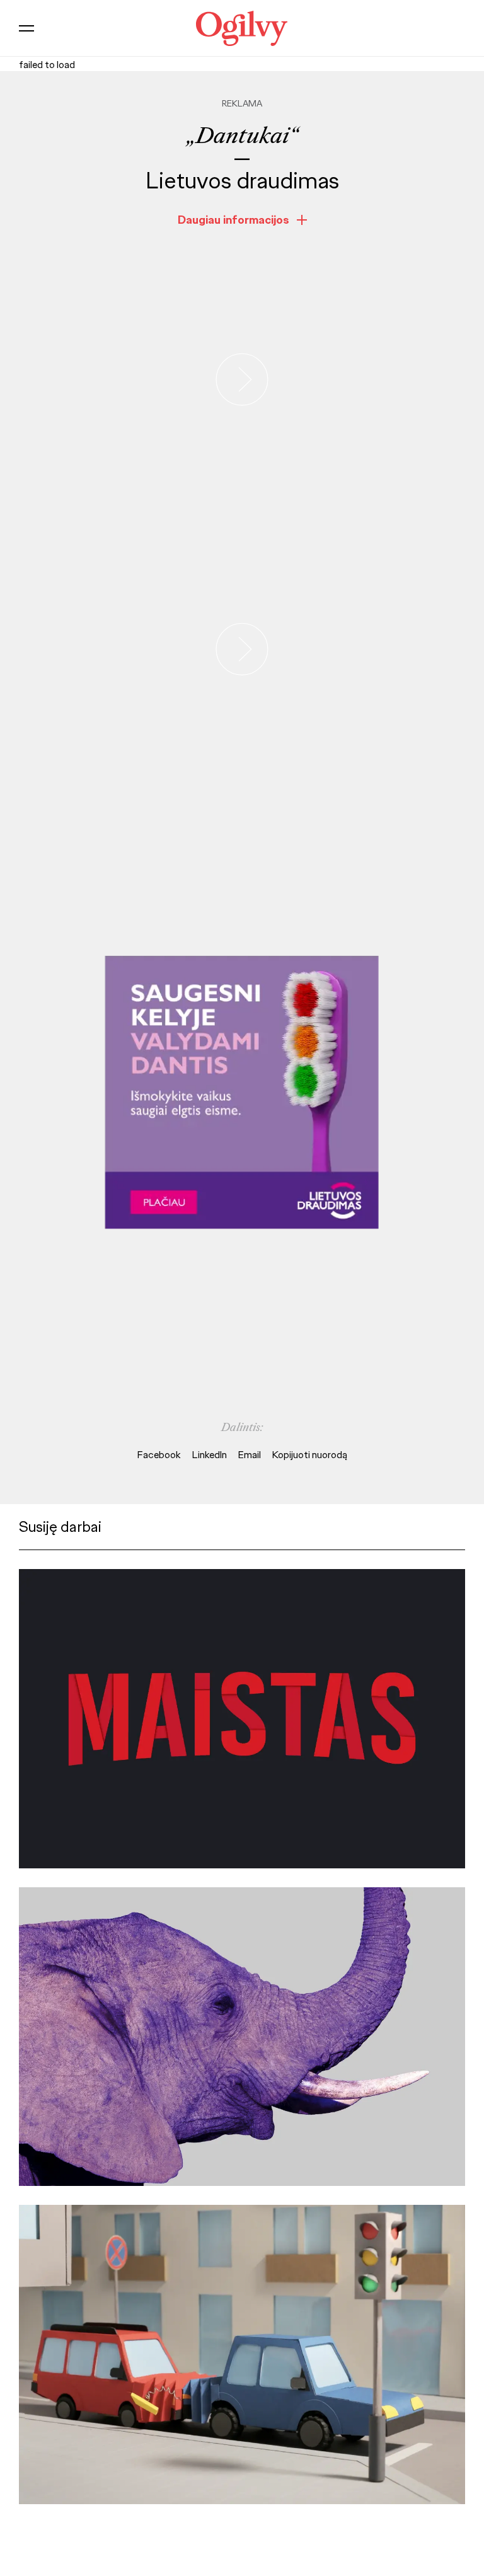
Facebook (159, 1455)
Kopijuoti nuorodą (310, 1455)
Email (250, 1455)
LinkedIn (210, 1455)
